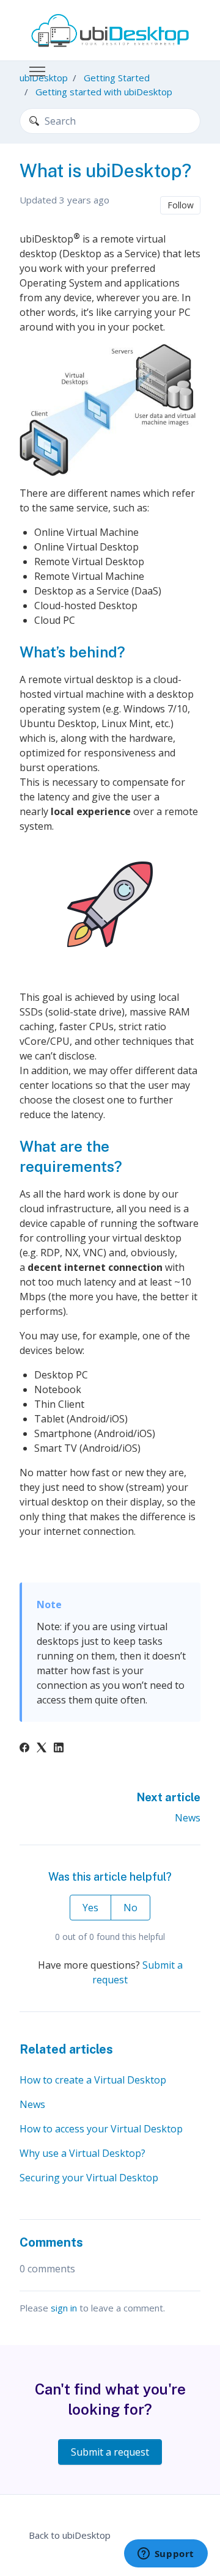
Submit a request (110, 2452)
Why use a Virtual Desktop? (82, 2153)
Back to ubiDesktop (70, 2535)
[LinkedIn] (59, 1749)
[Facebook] (24, 1749)
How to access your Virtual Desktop (101, 2129)
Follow (181, 205)
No (130, 1908)
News (188, 1818)
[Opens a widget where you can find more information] (166, 2555)
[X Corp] (42, 1749)
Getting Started (117, 78)
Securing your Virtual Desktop (89, 2178)
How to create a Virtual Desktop (93, 2080)
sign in (64, 2308)
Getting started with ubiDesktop (104, 92)
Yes (90, 1908)
